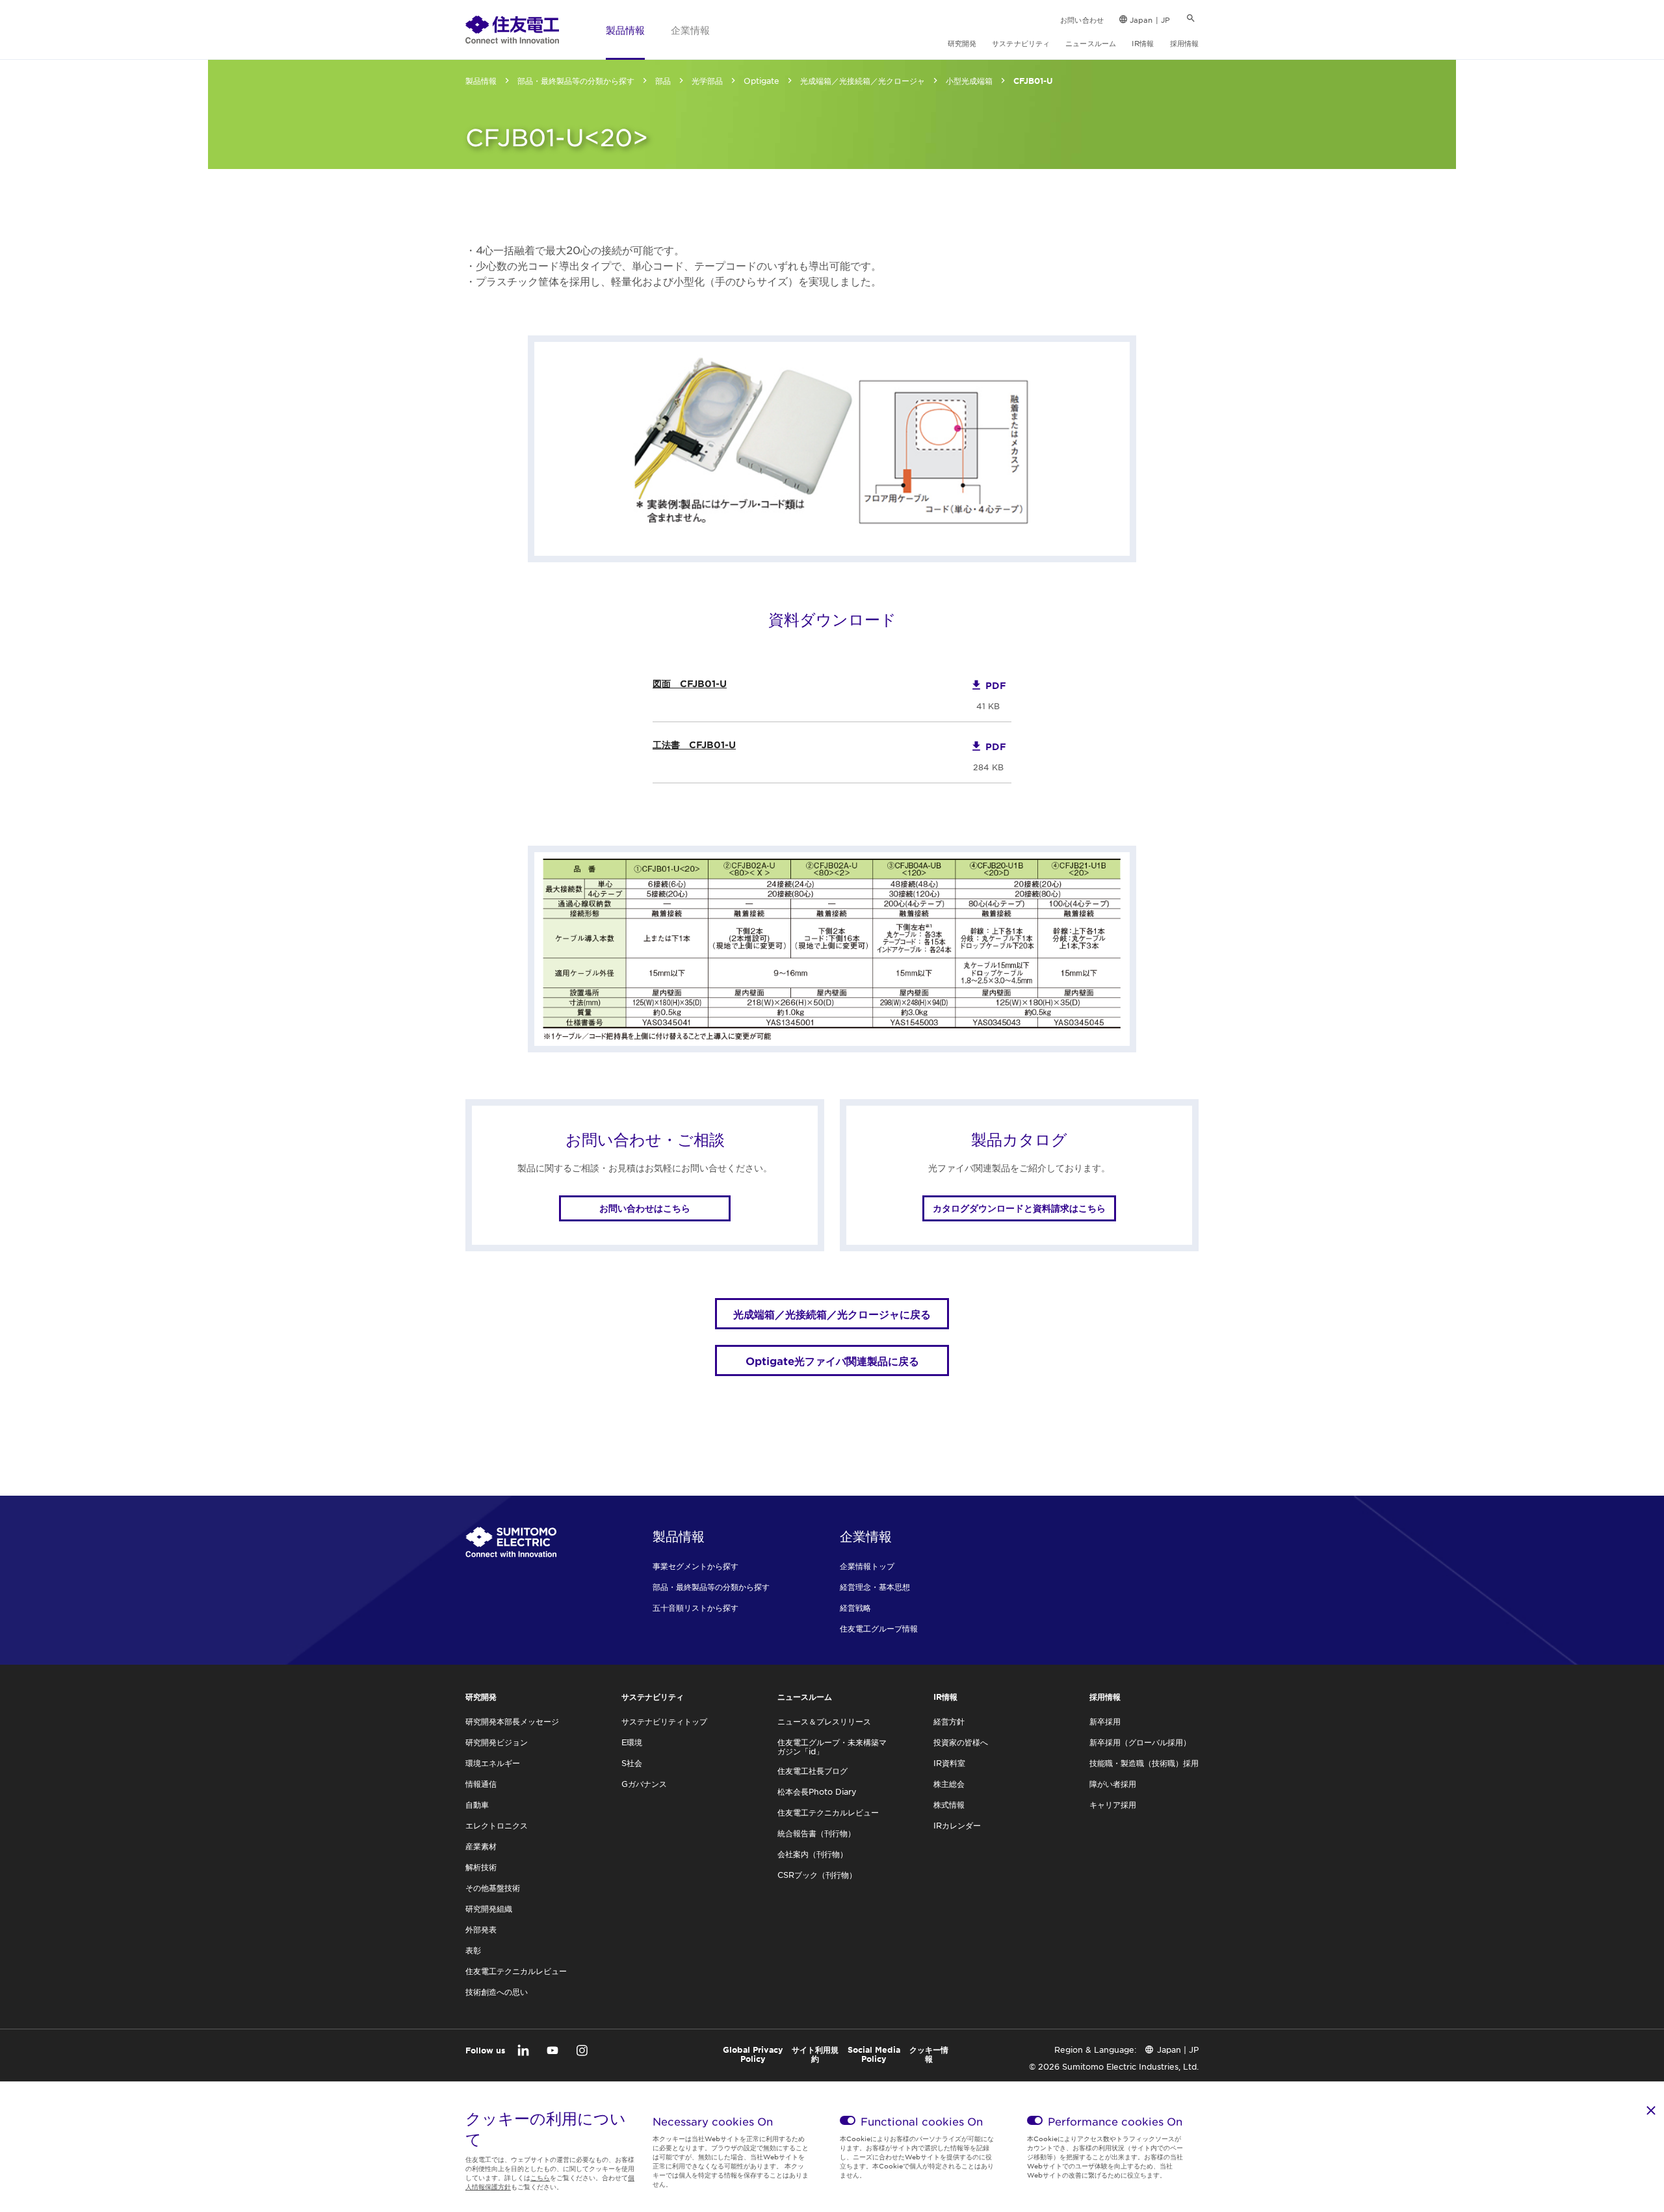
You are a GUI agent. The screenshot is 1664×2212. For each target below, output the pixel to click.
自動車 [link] (477, 1804)
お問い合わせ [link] (1082, 20)
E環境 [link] (632, 1742)
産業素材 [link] (481, 1846)
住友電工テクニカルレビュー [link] (516, 1971)
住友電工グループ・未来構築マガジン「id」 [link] (832, 1747)
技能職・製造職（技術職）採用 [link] (1144, 1763)
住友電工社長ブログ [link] (812, 1771)
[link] (512, 29)
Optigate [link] (761, 81)
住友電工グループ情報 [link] (879, 1628)
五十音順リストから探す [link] (695, 1607)
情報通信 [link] (481, 1784)
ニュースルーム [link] (1091, 43)
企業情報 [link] (690, 30)
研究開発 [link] (962, 43)
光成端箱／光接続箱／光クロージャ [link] (863, 81)
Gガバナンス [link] (644, 1784)
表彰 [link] (473, 1950)
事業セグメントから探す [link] (695, 1566)
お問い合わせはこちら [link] (645, 1208)
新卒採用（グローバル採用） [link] (1140, 1742)
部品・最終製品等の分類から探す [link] (576, 81)
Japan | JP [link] (1150, 20)
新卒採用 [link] (1105, 1721)
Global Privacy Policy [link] (753, 2054)
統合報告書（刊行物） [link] (816, 1833)
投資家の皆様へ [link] (961, 1742)
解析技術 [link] (481, 1867)
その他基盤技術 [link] (493, 1888)
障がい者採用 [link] (1113, 1784)
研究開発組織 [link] (489, 1908)
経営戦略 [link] (855, 1607)
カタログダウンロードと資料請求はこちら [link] (1019, 1208)
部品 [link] (663, 81)
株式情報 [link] (949, 1804)
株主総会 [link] (949, 1784)
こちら (540, 2177)
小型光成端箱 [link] (969, 81)
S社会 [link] (632, 1763)
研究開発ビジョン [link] (497, 1742)
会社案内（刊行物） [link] (812, 1854)
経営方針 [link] (949, 1721)
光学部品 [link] (707, 81)
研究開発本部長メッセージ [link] (512, 1721)
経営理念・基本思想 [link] (875, 1587)
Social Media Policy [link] (874, 2054)
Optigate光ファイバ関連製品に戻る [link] (832, 1360)
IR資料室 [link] (949, 1763)
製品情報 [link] (625, 30)
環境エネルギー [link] (493, 1763)
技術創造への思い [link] (497, 1992)
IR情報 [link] (1143, 43)
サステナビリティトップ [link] (664, 1721)
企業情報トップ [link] (867, 1566)
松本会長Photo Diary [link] (817, 1791)
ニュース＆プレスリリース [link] (824, 1721)
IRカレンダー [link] (957, 1825)
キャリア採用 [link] (1113, 1804)
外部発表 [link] (481, 1929)
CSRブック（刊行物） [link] (817, 1875)
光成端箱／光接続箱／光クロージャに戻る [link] (832, 1314)
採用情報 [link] (1184, 43)
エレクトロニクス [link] (497, 1825)
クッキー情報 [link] (929, 2054)
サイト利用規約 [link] (815, 2054)
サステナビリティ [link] (1021, 43)
